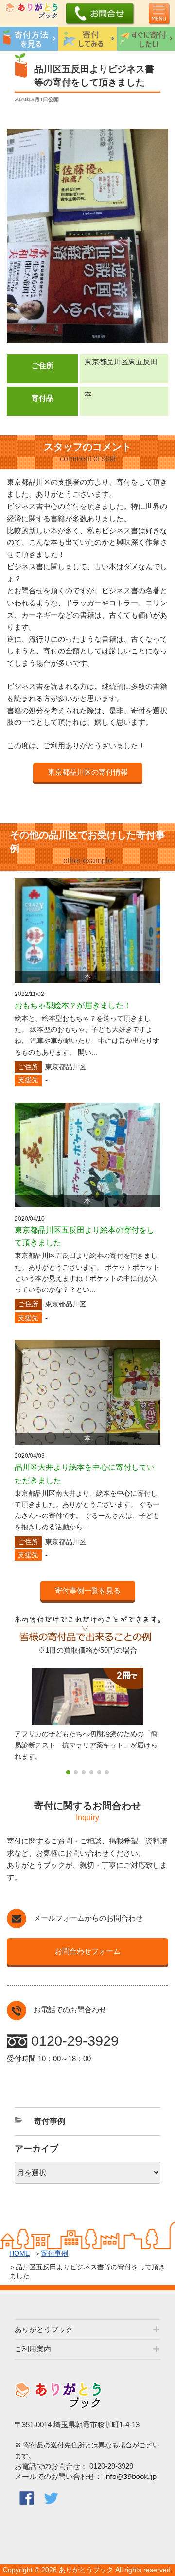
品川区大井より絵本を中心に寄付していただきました (85, 1474)
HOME (19, 2253)
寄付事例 (54, 2253)
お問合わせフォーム (88, 1951)
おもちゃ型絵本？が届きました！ (73, 1005)
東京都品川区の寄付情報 (88, 772)
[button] (68, 1772)
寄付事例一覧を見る (88, 1590)
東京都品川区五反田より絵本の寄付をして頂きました (85, 1237)
